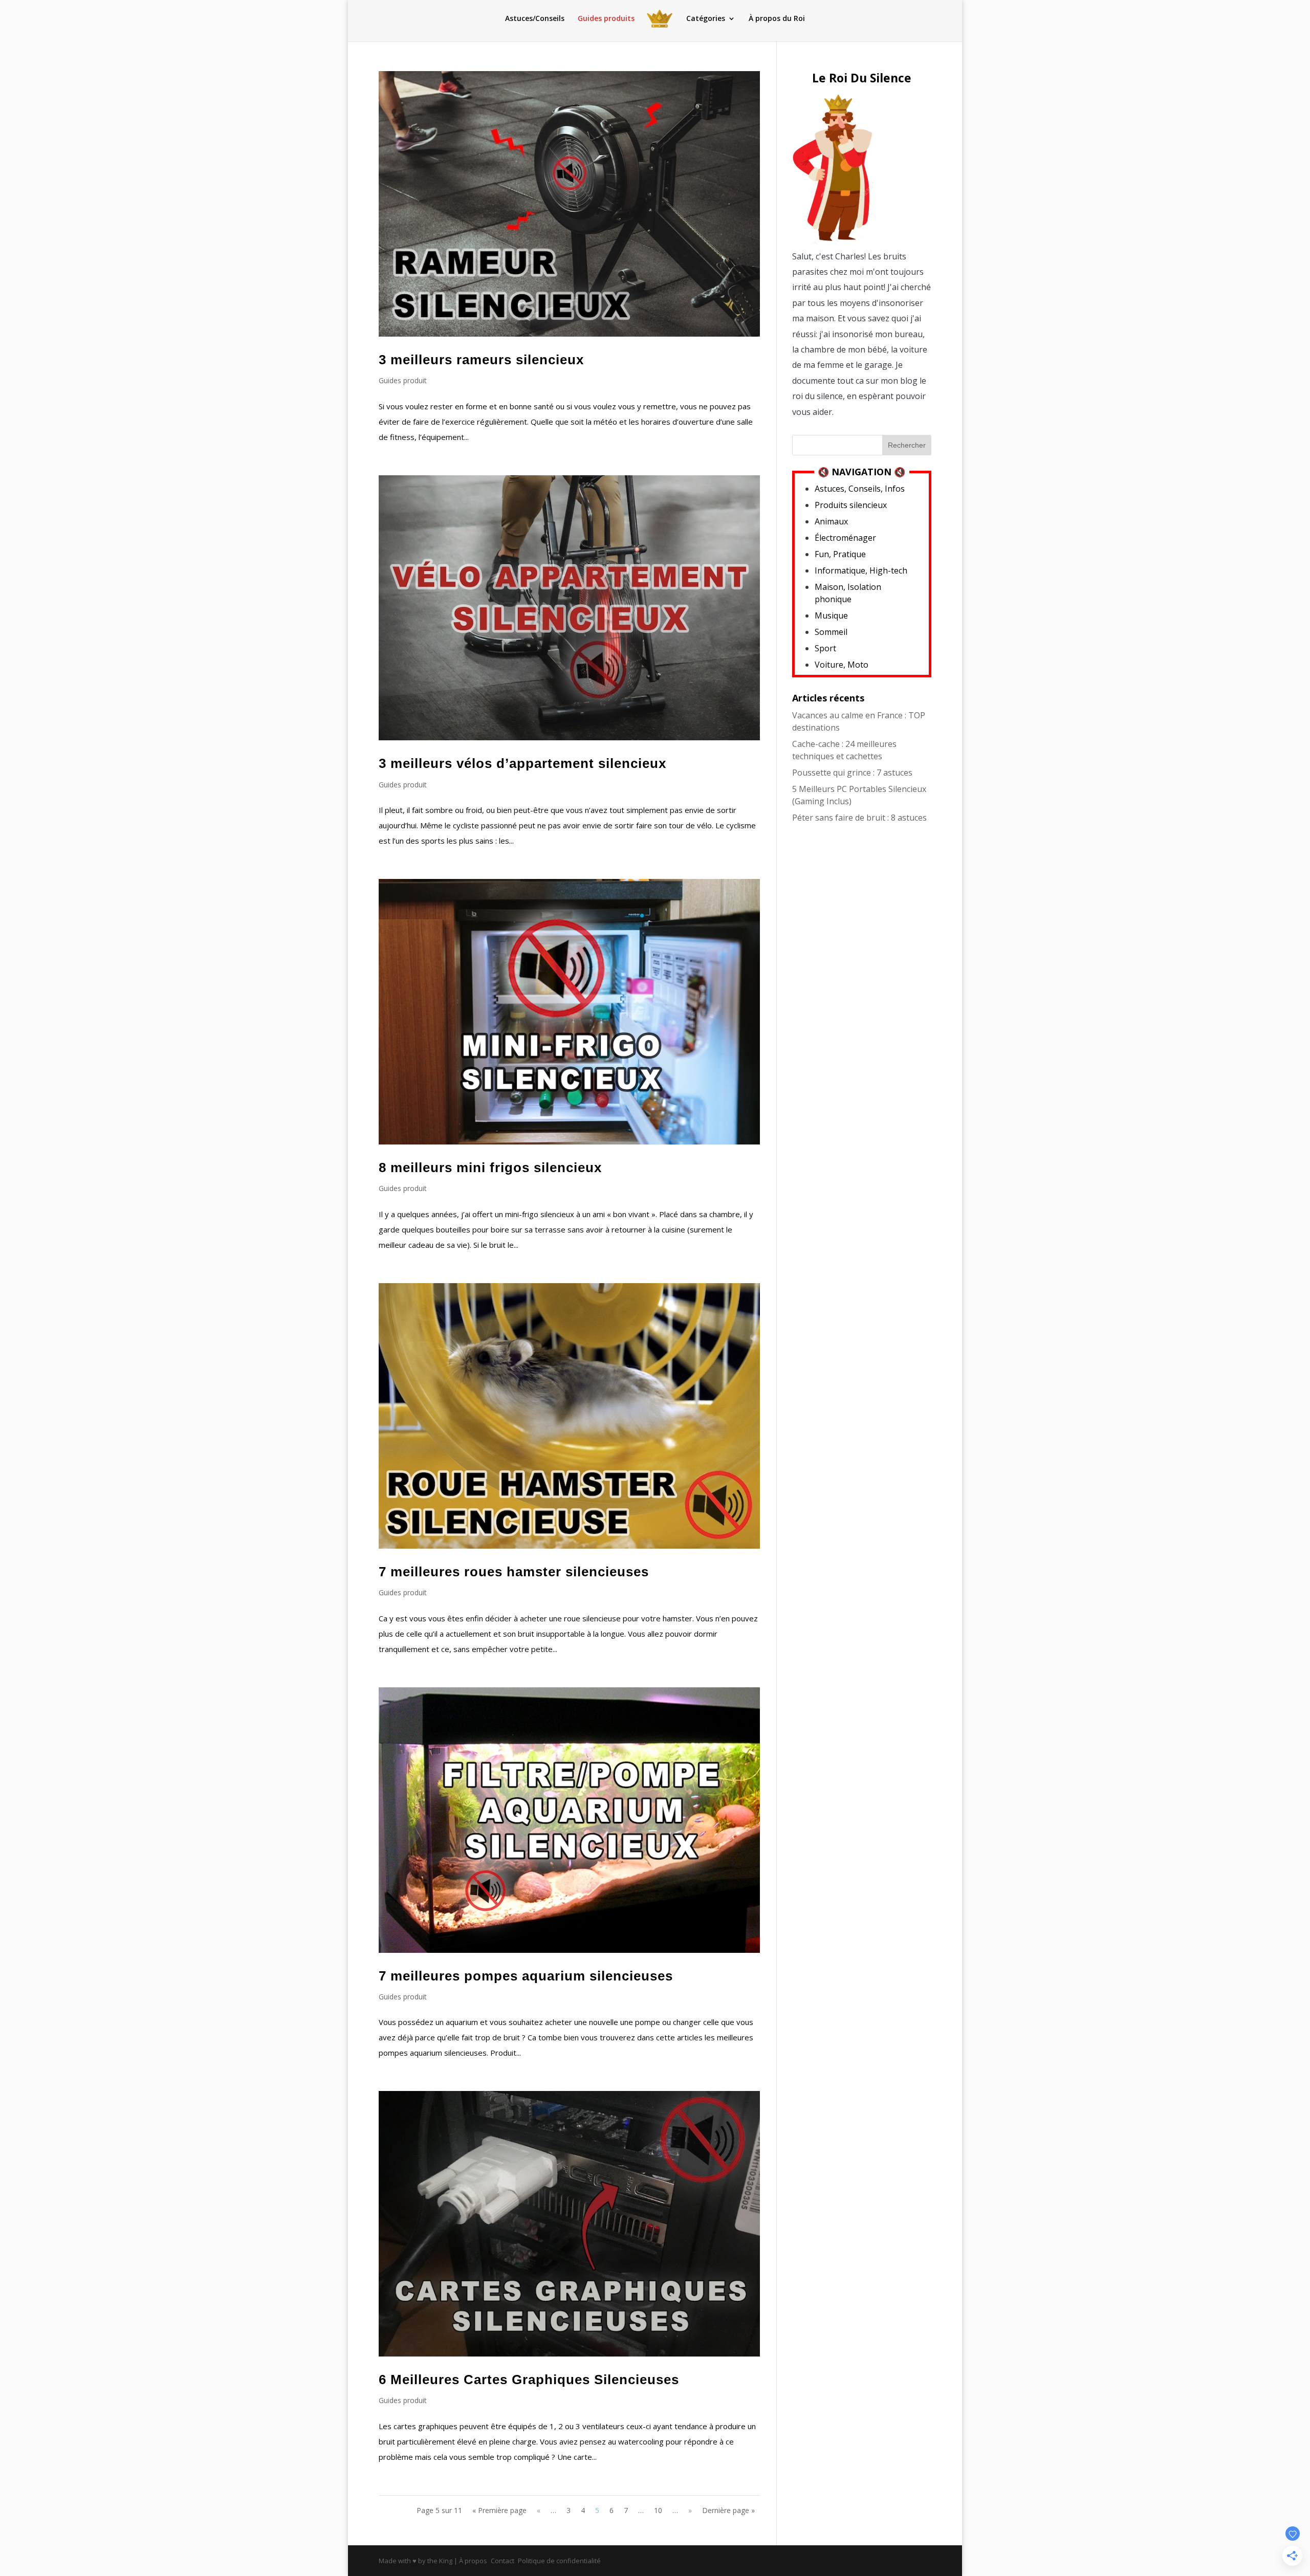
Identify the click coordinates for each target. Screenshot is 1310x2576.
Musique (831, 615)
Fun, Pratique (840, 554)
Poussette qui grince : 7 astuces (852, 773)
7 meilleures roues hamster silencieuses (514, 1572)
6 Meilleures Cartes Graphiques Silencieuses (529, 2380)
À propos (473, 2561)
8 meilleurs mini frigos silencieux (490, 1168)
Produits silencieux (851, 505)
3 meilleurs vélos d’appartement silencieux (522, 763)
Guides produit (403, 380)
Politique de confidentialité (559, 2561)
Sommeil (831, 632)
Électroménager (845, 538)
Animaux (831, 521)
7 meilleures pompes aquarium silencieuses (526, 1976)
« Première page (499, 2510)
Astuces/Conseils (535, 19)
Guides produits (606, 19)
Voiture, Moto (842, 665)
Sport (825, 648)
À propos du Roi (777, 19)
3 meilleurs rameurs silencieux (481, 360)
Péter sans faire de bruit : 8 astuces (859, 818)
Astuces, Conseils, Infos (860, 489)
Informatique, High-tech (861, 570)
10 (658, 2510)
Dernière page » (728, 2510)
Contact (503, 2561)
